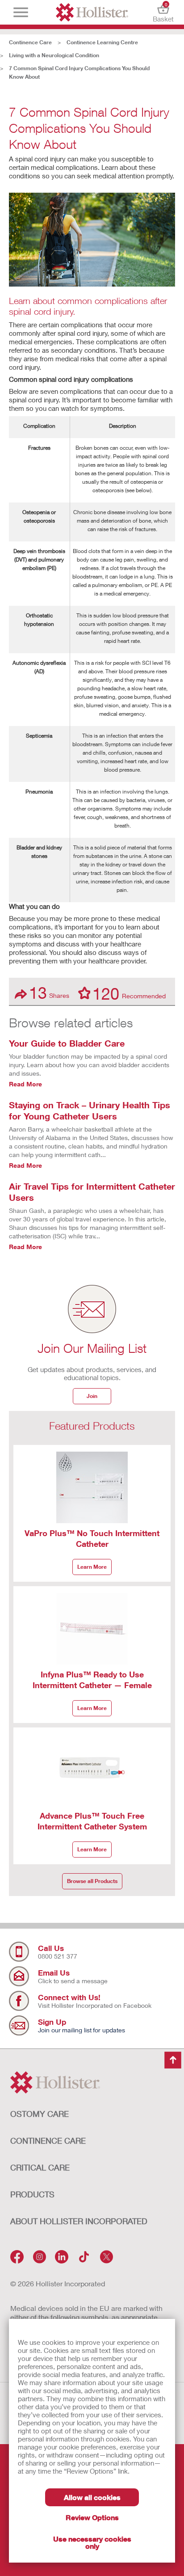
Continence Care (30, 42)
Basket (163, 12)
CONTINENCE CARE (48, 2141)
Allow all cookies (92, 2497)
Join (92, 1396)
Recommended (129, 993)
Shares (49, 993)
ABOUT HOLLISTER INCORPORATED (79, 2221)
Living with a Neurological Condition (54, 55)
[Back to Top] (173, 2060)
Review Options (92, 2517)
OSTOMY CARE (40, 2114)
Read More (25, 1084)
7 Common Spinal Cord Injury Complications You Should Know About (79, 72)
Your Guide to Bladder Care (67, 1043)
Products (32, 2194)
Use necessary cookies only (92, 2542)
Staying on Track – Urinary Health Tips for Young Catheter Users (90, 1110)
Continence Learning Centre (102, 42)
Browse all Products (92, 1881)
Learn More (92, 1567)
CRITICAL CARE (40, 2167)
